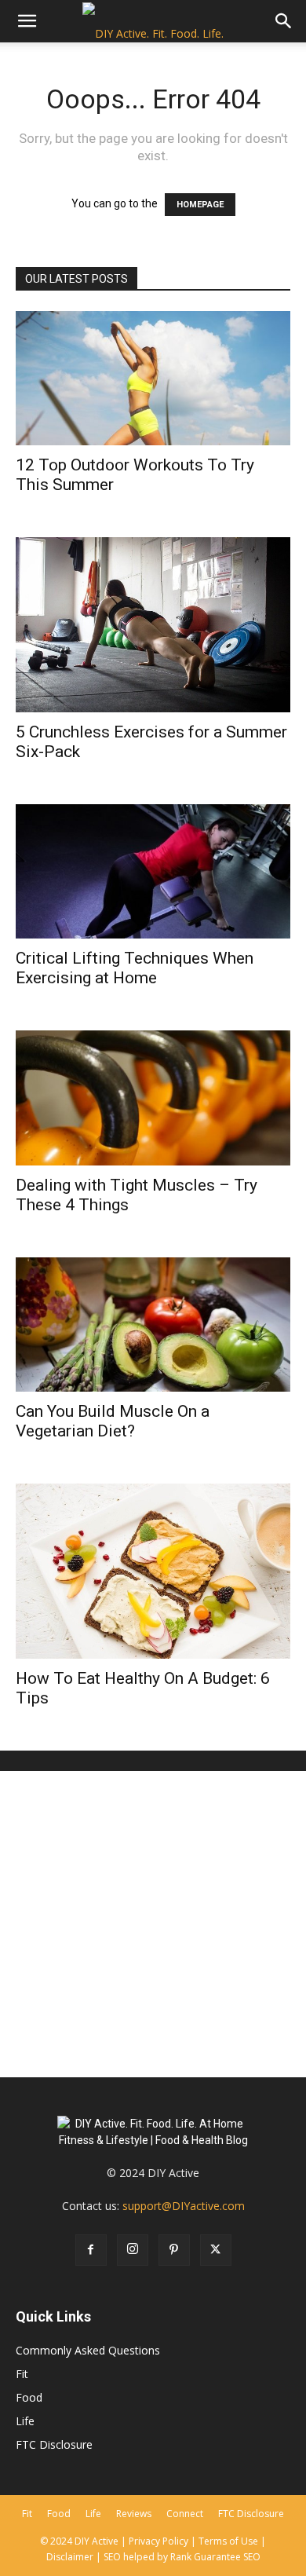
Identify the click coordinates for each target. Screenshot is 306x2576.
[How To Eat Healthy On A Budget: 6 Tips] (153, 1571)
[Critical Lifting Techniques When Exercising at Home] (153, 871)
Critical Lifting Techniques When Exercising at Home (135, 968)
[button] (27, 21)
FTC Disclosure (54, 2444)
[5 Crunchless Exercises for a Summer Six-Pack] (153, 625)
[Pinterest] (174, 2250)
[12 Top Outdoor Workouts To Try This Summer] (153, 378)
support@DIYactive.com (184, 2206)
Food (29, 2397)
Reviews (134, 2514)
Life (25, 2421)
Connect (185, 2514)
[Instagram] (133, 2250)
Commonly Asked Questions (88, 2350)
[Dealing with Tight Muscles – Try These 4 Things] (153, 1098)
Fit (22, 2374)
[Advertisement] (153, 1924)
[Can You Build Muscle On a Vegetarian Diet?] (153, 1325)
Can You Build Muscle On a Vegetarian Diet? (113, 1421)
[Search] (284, 21)
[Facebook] (91, 2250)
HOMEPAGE (200, 205)
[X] (216, 2250)
